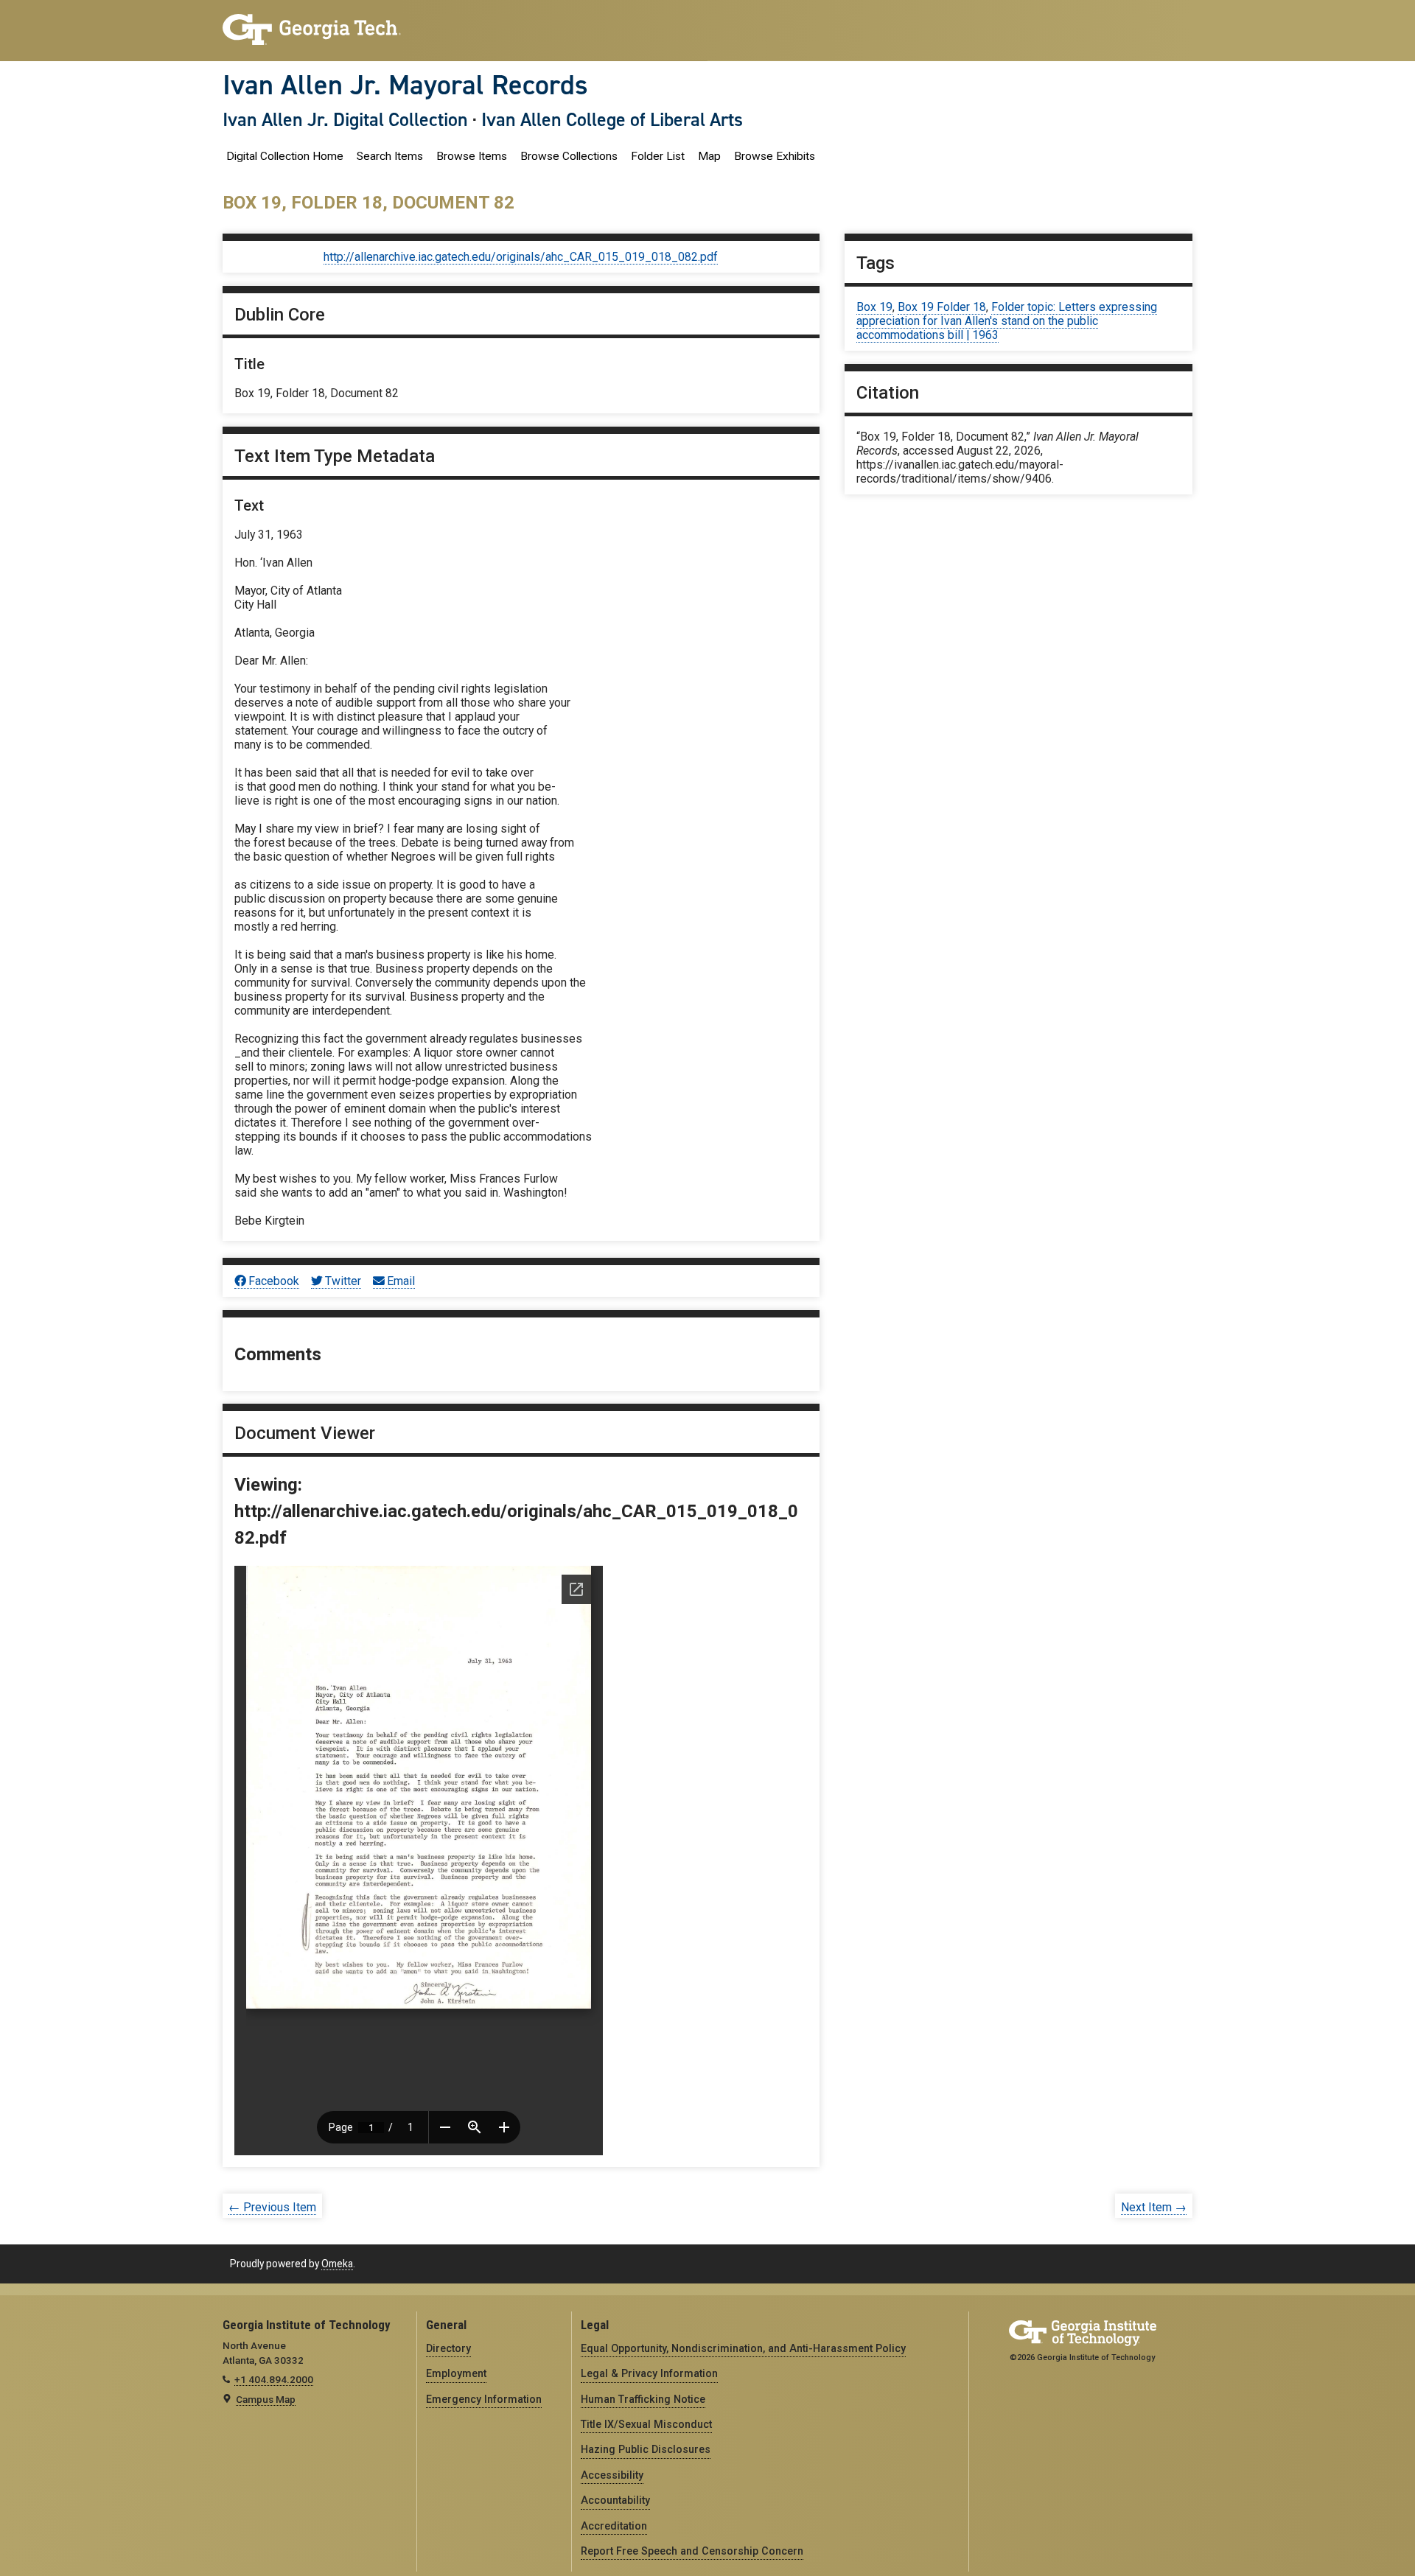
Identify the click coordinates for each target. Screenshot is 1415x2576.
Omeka (337, 2264)
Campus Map (266, 2399)
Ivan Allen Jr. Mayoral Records (405, 85)
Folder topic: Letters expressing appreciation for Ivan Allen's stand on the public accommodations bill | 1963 (1007, 321)
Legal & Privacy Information (649, 2373)
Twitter (343, 1281)
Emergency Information (484, 2399)
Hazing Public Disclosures (646, 2449)
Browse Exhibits (775, 156)
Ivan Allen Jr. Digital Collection (345, 119)
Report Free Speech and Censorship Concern (692, 2551)
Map (709, 156)
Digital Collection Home (285, 156)
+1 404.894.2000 (274, 2379)
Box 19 (874, 307)
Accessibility (612, 2475)
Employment (456, 2373)
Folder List (658, 156)
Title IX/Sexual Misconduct (646, 2424)
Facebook (274, 1281)
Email (401, 1281)
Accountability (615, 2500)
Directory (448, 2348)
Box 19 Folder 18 (942, 307)
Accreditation (614, 2526)
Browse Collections (569, 156)
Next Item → (1154, 2207)
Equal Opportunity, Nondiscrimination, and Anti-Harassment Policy (743, 2348)
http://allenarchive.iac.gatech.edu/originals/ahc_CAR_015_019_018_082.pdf (521, 257)
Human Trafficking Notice (643, 2399)
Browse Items (472, 156)
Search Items (390, 156)
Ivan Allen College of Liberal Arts (612, 119)
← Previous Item (272, 2207)
